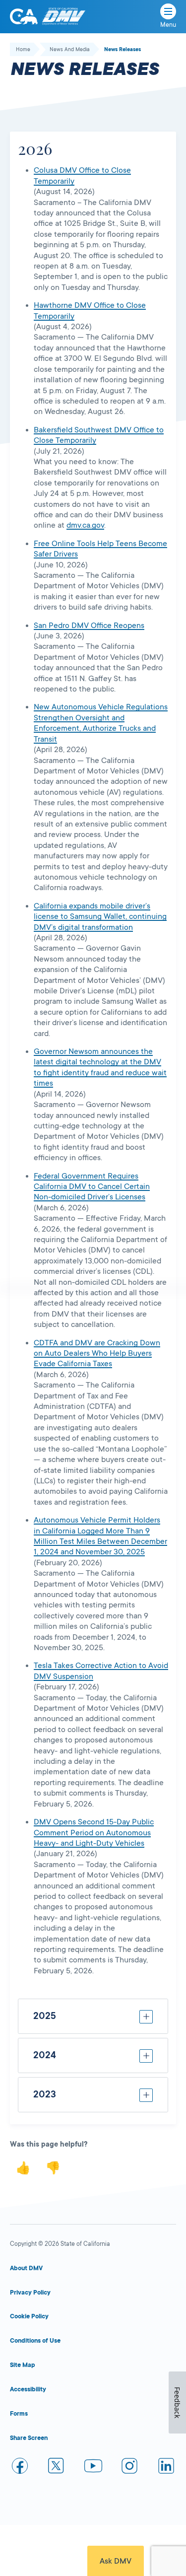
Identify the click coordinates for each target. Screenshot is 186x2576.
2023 (45, 2094)
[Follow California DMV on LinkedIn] (166, 2468)
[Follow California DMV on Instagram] (129, 2468)
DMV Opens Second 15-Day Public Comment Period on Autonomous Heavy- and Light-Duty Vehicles (94, 1833)
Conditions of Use (35, 2341)
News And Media (70, 50)
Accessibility (28, 2389)
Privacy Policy (30, 2293)
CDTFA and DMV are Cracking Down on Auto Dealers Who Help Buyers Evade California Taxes (97, 1354)
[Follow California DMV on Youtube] (93, 2468)
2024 (45, 2055)
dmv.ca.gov (85, 525)
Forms (19, 2414)
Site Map (23, 2365)
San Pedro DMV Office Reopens (89, 626)
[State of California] (24, 16)
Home (23, 50)
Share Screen (29, 2438)
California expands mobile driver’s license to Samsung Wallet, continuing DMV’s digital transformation (100, 917)
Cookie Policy (29, 2316)
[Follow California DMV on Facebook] (20, 2468)
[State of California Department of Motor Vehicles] (63, 17)
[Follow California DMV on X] (57, 2468)
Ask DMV (116, 2561)
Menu (168, 25)
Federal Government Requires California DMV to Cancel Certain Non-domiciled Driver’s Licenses (92, 1187)
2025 (45, 2016)
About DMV (26, 2268)
